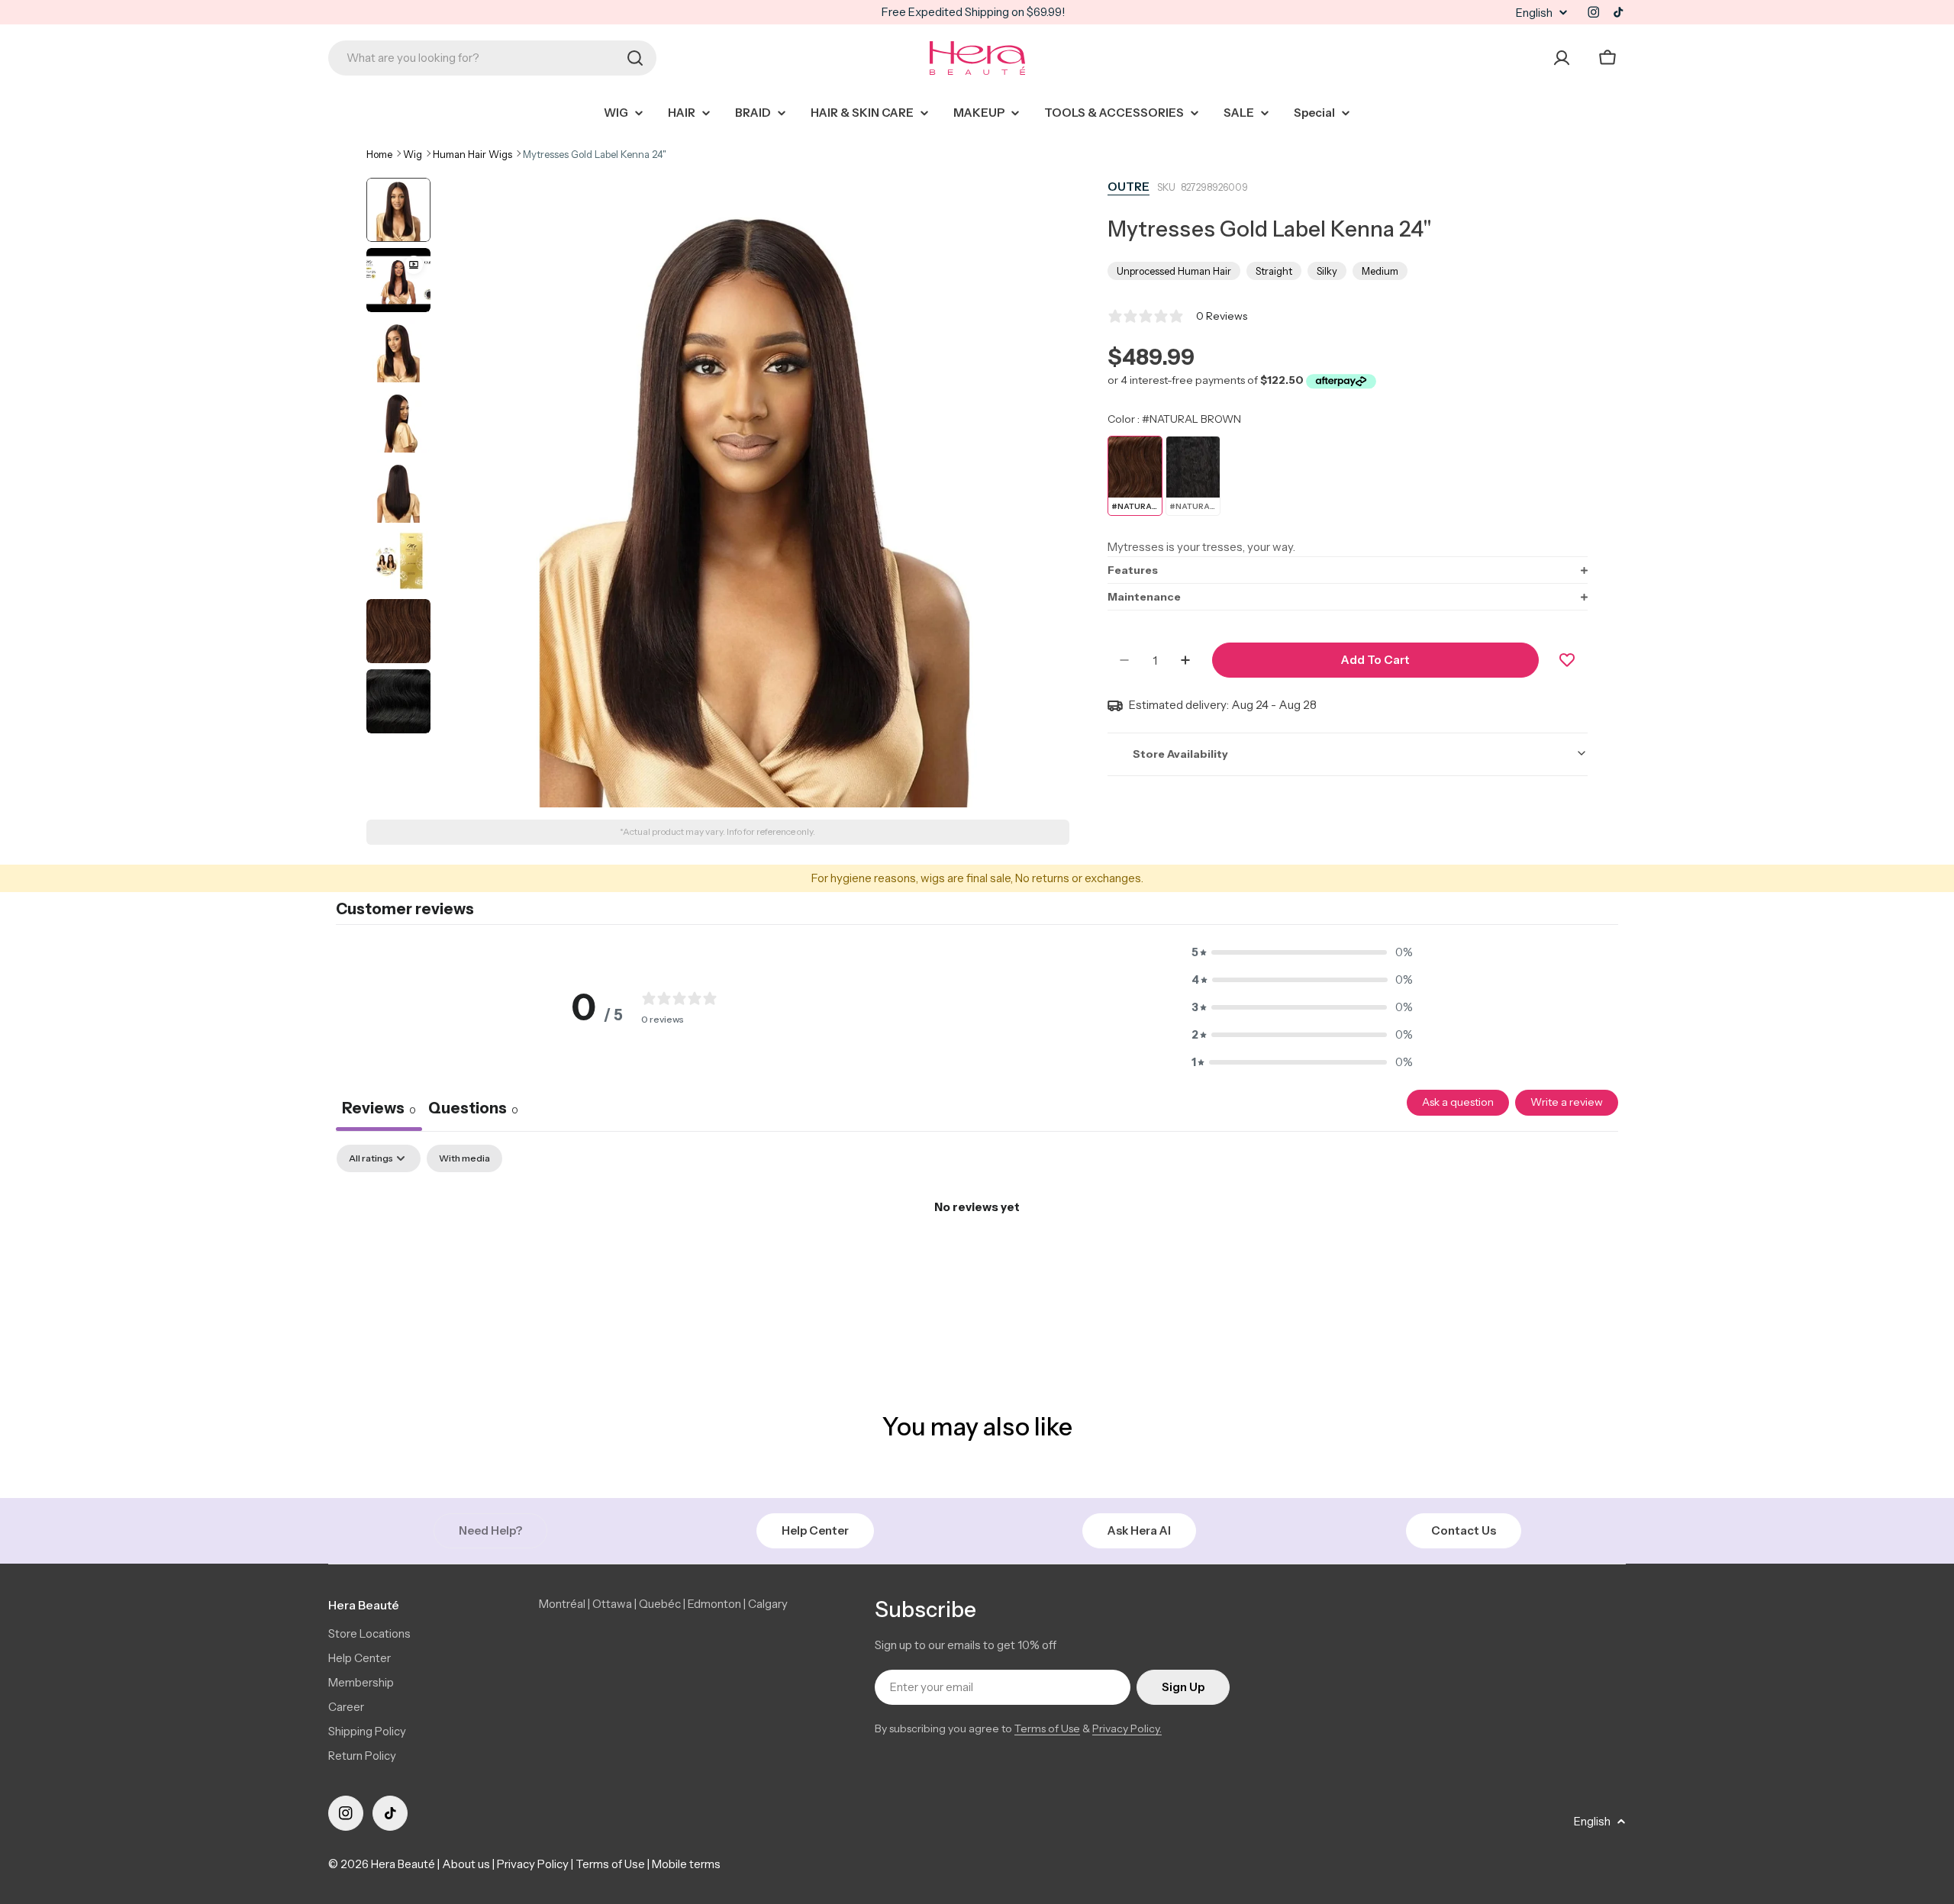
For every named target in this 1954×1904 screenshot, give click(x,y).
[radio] (1135, 476)
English (1534, 13)
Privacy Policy (533, 1864)
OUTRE (1129, 187)
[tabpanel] (977, 1259)
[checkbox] (464, 1158)
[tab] (473, 1110)
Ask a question (1458, 1102)
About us (466, 1864)
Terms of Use (1047, 1728)
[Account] (1562, 58)
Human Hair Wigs (472, 154)
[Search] (635, 58)
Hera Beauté (403, 1864)
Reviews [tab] (379, 1108)
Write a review (1567, 1102)
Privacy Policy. (1127, 1728)
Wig (413, 154)
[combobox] (492, 58)
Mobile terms (686, 1864)
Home (379, 154)
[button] (1348, 570)
